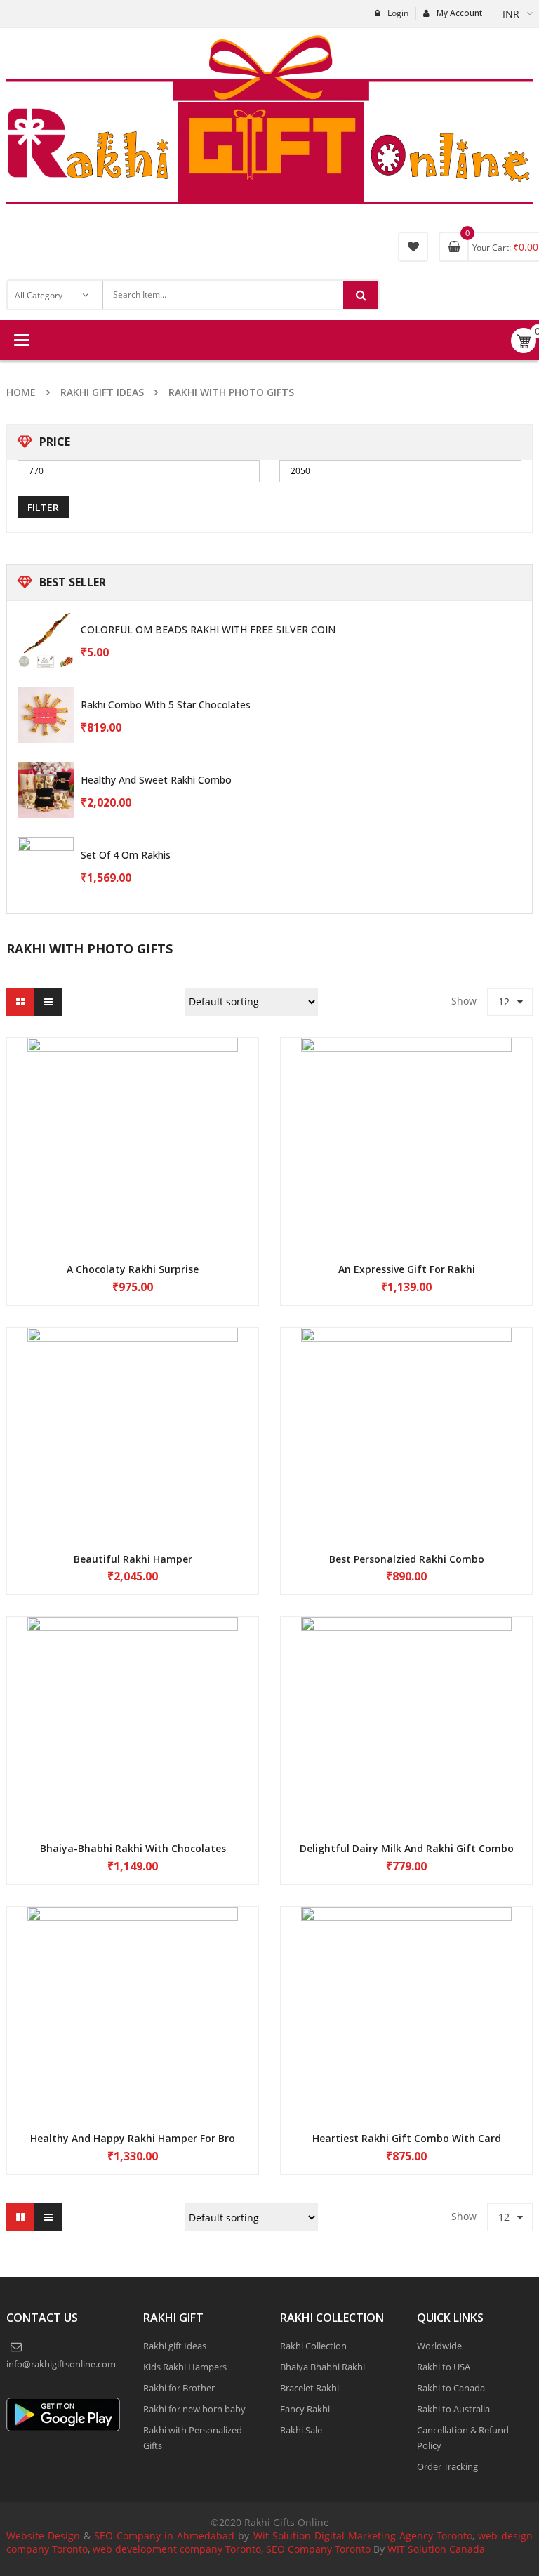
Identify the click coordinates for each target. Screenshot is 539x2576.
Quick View (133, 1150)
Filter (43, 541)
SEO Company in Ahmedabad (164, 2569)
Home (21, 392)
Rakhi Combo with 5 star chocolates (166, 738)
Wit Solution (282, 2569)
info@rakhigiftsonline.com (65, 2398)
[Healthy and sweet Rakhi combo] (46, 824)
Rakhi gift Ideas (102, 392)
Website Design (43, 2569)
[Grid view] (20, 1036)
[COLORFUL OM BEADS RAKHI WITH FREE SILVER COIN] (46, 673)
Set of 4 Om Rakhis (126, 889)
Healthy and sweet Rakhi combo (156, 813)
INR (511, 14)
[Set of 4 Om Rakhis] (46, 899)
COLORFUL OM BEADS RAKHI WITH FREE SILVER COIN (208, 663)
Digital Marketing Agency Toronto (392, 2569)
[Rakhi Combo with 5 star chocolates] (46, 748)
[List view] (48, 1036)
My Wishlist (413, 247)
